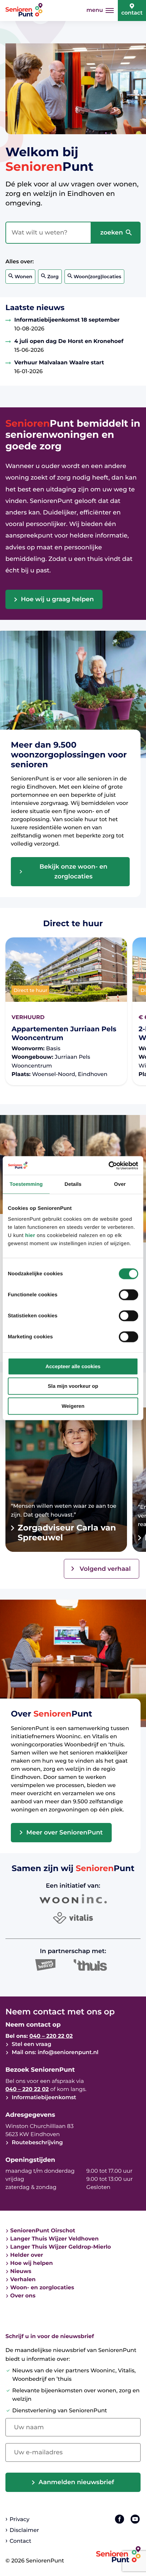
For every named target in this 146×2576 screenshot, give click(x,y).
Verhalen (23, 2280)
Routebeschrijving (36, 2143)
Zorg (53, 277)
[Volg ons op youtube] (135, 2519)
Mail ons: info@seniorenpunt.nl (54, 2053)
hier (30, 1235)
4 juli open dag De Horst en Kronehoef (69, 341)
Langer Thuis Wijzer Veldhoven (54, 2239)
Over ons (23, 2296)
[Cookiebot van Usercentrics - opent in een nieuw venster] (108, 1165)
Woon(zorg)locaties (97, 277)
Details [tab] (73, 1184)
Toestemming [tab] (26, 1184)
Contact (132, 13)
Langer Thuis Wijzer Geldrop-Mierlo (61, 2247)
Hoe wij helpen (32, 2263)
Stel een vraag (31, 2044)
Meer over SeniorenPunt (65, 1832)
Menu (95, 10)
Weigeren (73, 1406)
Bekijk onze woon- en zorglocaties (73, 871)
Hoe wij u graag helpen (58, 599)
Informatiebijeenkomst (43, 2098)
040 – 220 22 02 (51, 2036)
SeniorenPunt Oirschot (43, 2231)
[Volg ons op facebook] (120, 2519)
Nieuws (21, 2271)
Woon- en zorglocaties (42, 2288)
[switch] (129, 1295)
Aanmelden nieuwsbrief (77, 2482)
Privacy (19, 2520)
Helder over (27, 2255)
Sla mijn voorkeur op (73, 1386)
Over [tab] (120, 1184)
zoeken (112, 232)
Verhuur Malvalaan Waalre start (59, 363)
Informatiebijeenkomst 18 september (67, 320)
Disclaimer (24, 2530)
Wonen (23, 277)
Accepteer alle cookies (73, 1366)
